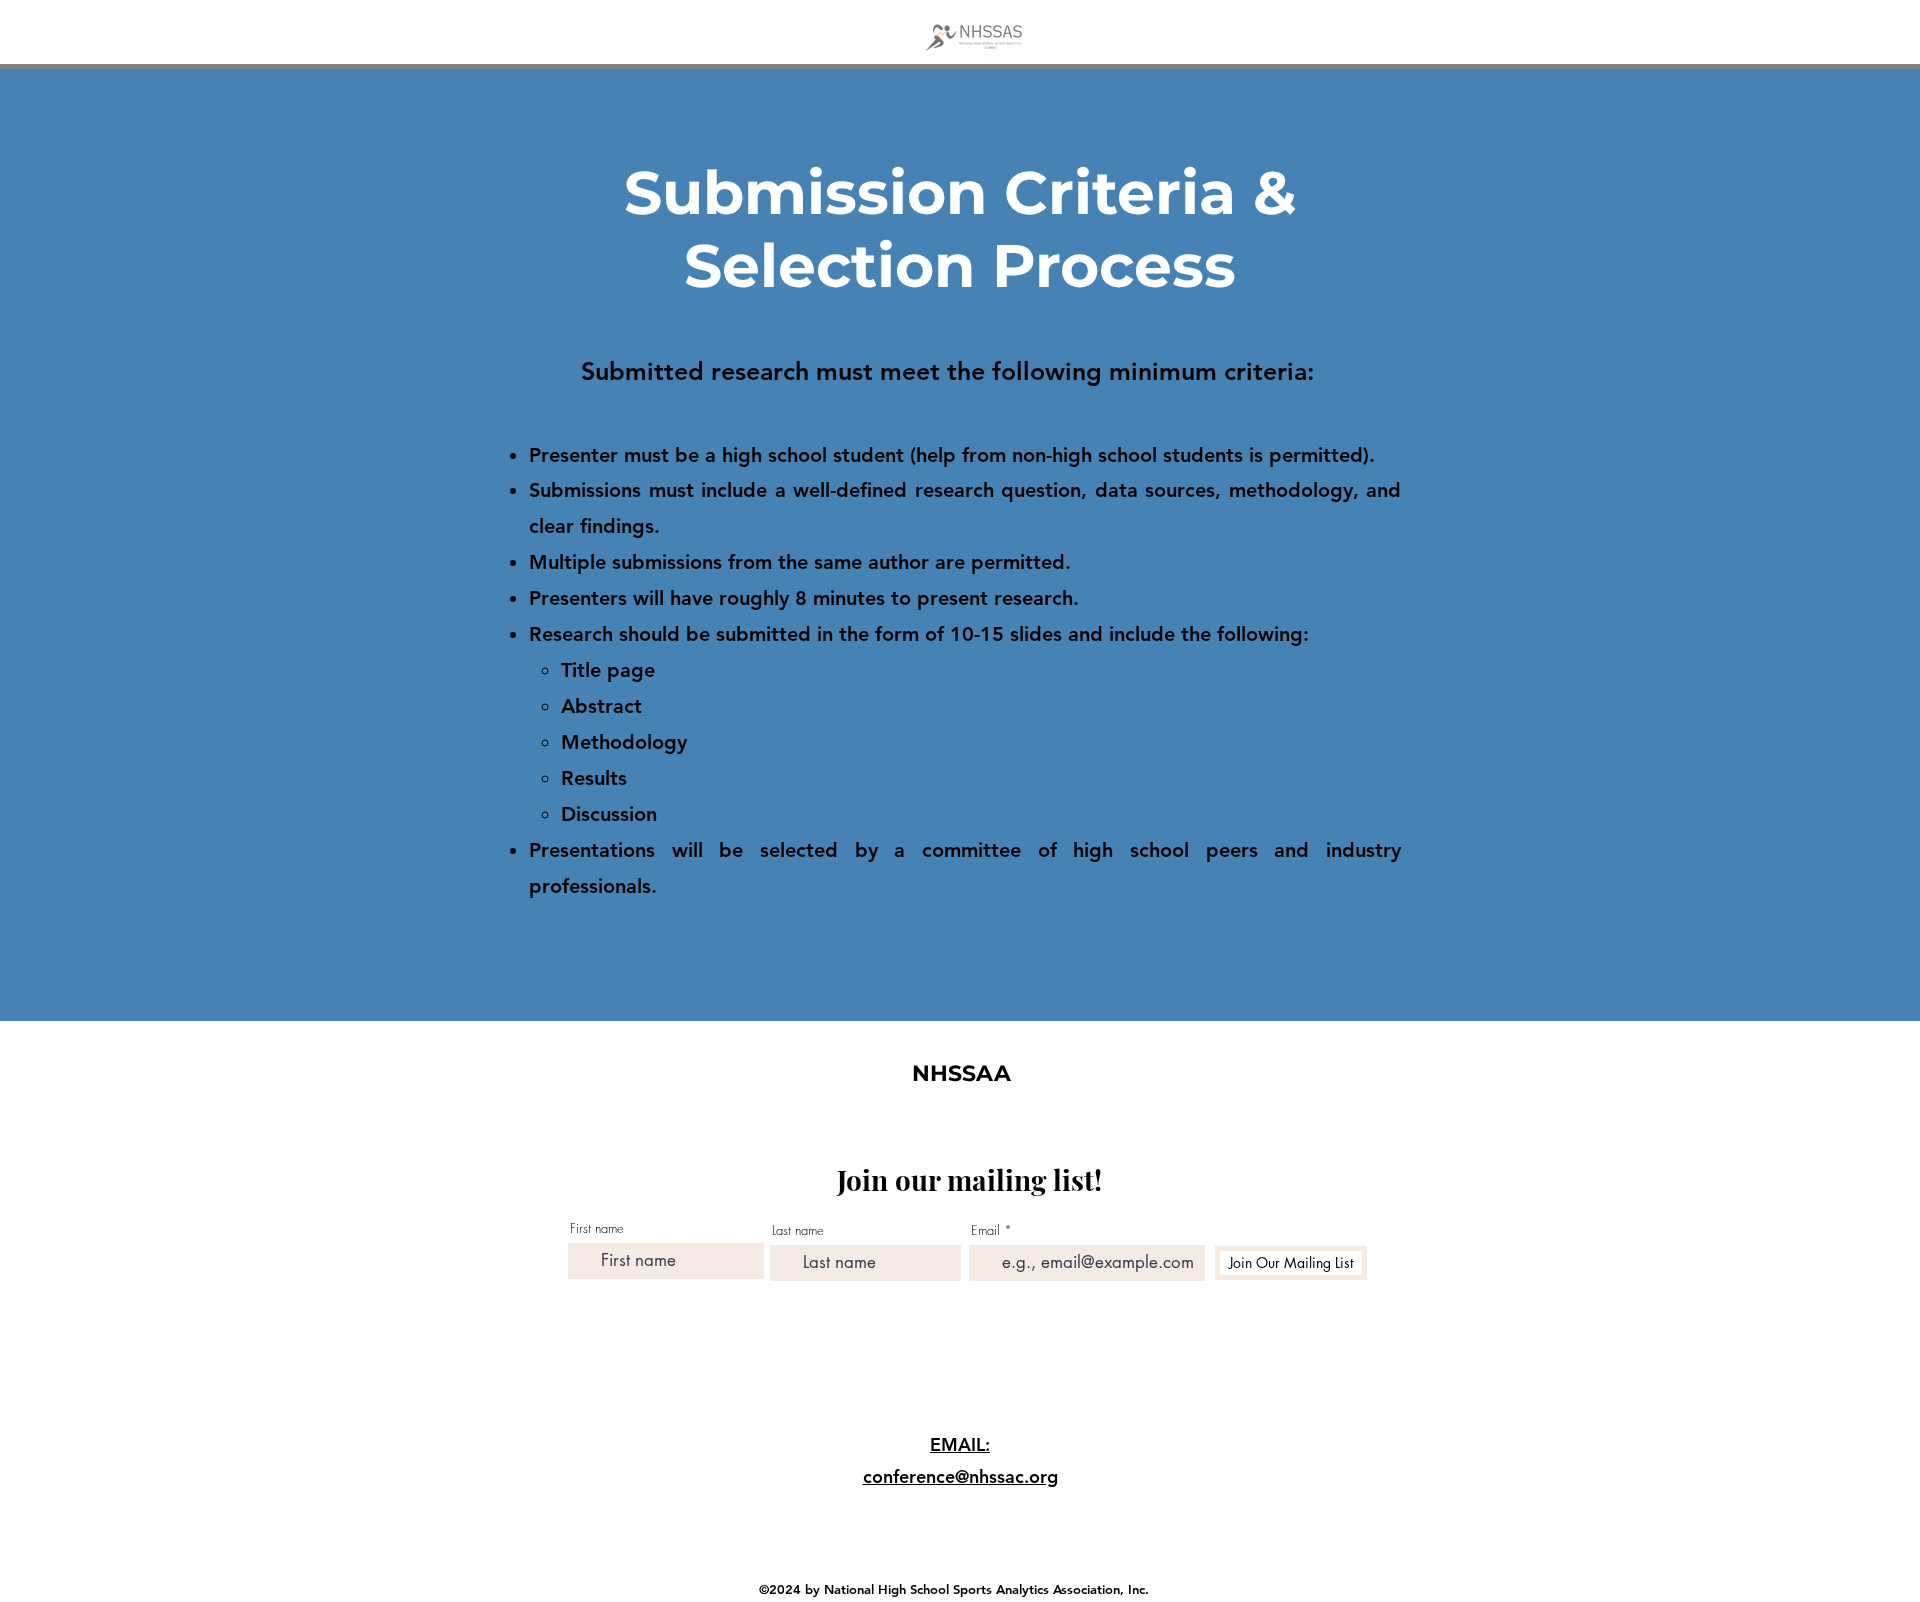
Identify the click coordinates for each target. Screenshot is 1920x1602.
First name (597, 1228)
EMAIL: (960, 1444)
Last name (798, 1230)
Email (985, 1230)
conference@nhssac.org (960, 1476)
